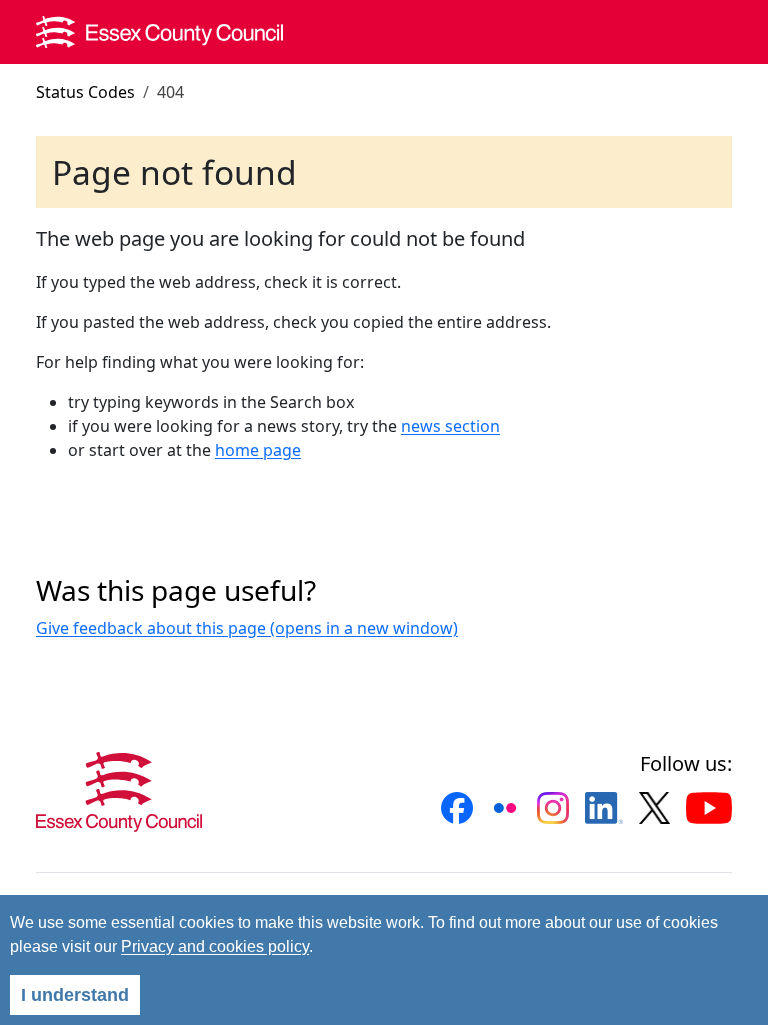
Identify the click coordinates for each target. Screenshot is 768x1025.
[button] (457, 808)
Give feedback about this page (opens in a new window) (247, 628)
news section (450, 426)
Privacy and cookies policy (215, 946)
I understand (75, 995)
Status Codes (85, 92)
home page (258, 450)
